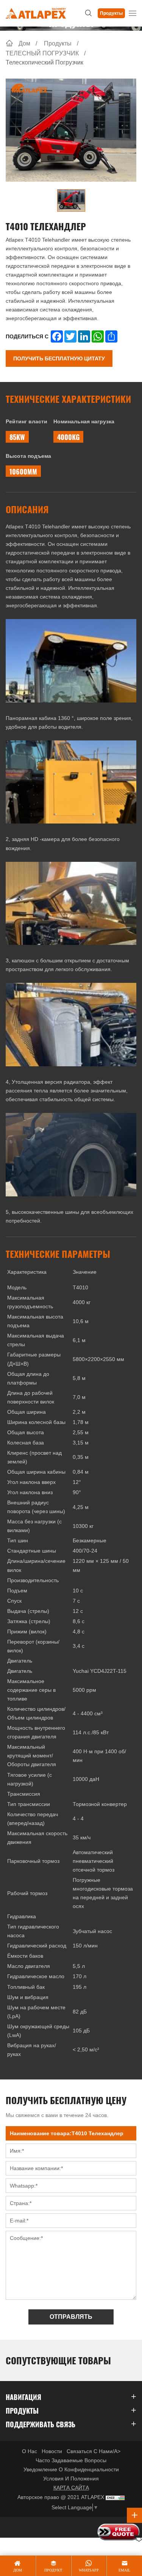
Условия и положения (71, 2479)
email (124, 2570)
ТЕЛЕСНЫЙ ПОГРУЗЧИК (42, 53)
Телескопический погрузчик (44, 62)
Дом (24, 43)
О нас (30, 2451)
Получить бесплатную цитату (59, 358)
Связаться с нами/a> (94, 2451)
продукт (53, 2570)
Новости (52, 2451)
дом (18, 2570)
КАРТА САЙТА (71, 2488)
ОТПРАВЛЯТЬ (71, 2317)
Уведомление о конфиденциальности (71, 2469)
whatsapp (89, 2570)
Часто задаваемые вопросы (71, 2460)
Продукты (111, 13)
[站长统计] (115, 2497)
